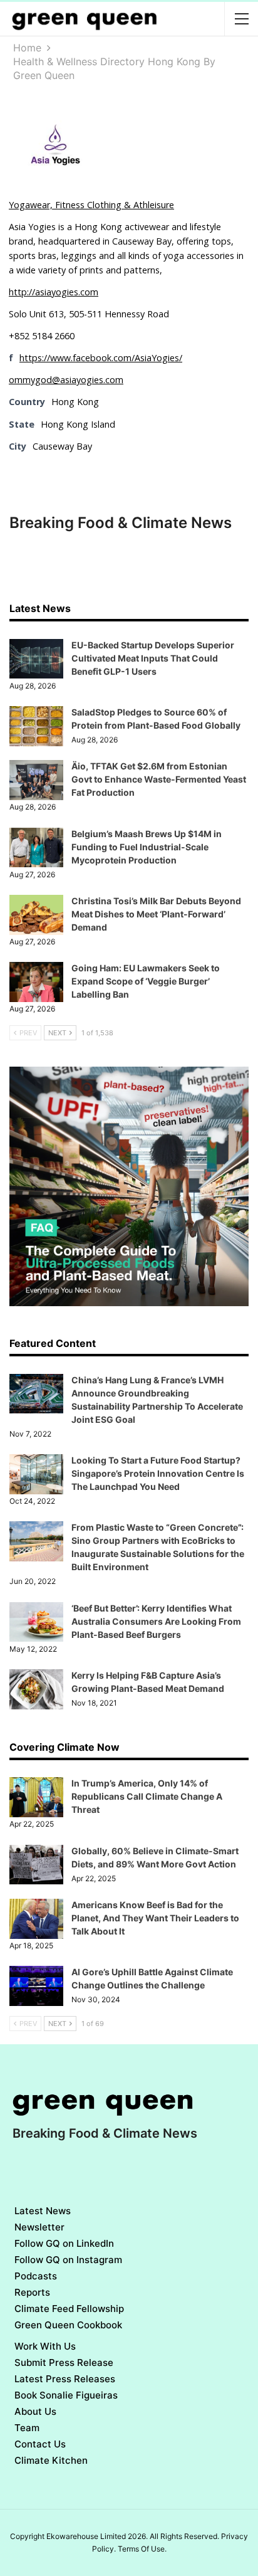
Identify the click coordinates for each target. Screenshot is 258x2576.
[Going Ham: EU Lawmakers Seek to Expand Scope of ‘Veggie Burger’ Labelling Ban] (36, 982)
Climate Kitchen (51, 2460)
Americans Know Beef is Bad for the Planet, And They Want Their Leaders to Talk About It (155, 1918)
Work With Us (45, 2346)
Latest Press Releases (65, 2379)
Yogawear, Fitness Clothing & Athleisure (91, 205)
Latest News (43, 2211)
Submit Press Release (64, 2362)
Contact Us (40, 2444)
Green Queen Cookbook (68, 2325)
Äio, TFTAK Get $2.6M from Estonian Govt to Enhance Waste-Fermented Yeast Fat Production (159, 779)
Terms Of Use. (142, 2549)
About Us (35, 2411)
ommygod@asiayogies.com (66, 380)
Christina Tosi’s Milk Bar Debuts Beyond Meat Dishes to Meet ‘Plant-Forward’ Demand (156, 914)
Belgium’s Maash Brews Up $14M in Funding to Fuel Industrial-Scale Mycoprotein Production (147, 847)
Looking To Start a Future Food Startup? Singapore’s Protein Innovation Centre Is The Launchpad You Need (158, 1473)
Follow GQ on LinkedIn (64, 2243)
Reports (32, 2292)
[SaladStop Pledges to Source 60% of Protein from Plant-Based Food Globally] (36, 726)
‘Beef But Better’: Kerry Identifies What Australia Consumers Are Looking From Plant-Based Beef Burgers (156, 1621)
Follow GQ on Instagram (68, 2260)
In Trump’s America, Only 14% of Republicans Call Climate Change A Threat (147, 1796)
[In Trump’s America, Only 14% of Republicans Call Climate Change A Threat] (36, 1797)
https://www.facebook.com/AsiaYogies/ (101, 358)
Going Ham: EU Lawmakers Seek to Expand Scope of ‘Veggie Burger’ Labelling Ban (146, 981)
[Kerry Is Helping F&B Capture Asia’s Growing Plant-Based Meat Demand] (36, 1689)
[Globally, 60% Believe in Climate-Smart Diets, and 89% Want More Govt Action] (36, 1865)
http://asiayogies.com (54, 292)
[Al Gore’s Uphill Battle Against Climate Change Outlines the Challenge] (36, 1986)
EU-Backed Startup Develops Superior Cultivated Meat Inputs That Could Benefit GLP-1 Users (153, 658)
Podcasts (36, 2276)
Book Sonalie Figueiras (66, 2395)
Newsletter (39, 2227)
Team (27, 2428)
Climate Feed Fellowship (69, 2309)
